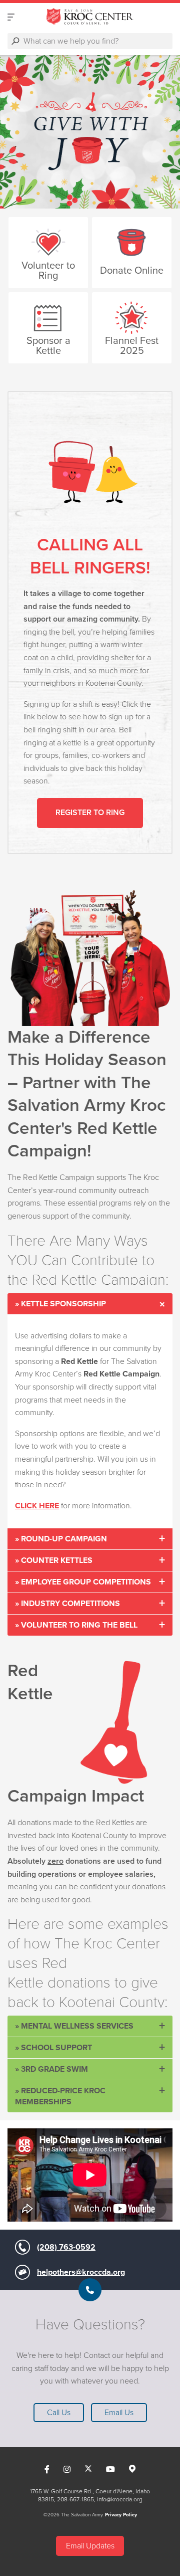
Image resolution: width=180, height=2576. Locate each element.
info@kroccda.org (120, 2499)
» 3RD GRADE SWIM (51, 2069)
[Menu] (11, 17)
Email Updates (90, 2546)
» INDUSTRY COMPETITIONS (67, 1604)
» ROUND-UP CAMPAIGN (61, 1539)
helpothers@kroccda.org (81, 2272)
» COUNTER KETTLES (54, 1560)
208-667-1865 (75, 2499)
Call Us (59, 2413)
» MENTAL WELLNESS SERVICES (74, 2026)
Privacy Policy (121, 2515)
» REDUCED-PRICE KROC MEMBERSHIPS (60, 2096)
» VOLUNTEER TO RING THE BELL (76, 1625)
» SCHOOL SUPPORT (53, 2048)
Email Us (119, 2413)
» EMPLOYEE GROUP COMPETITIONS (83, 1582)
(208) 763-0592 (66, 2247)
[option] (90, 132)
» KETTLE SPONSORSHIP (60, 1304)
